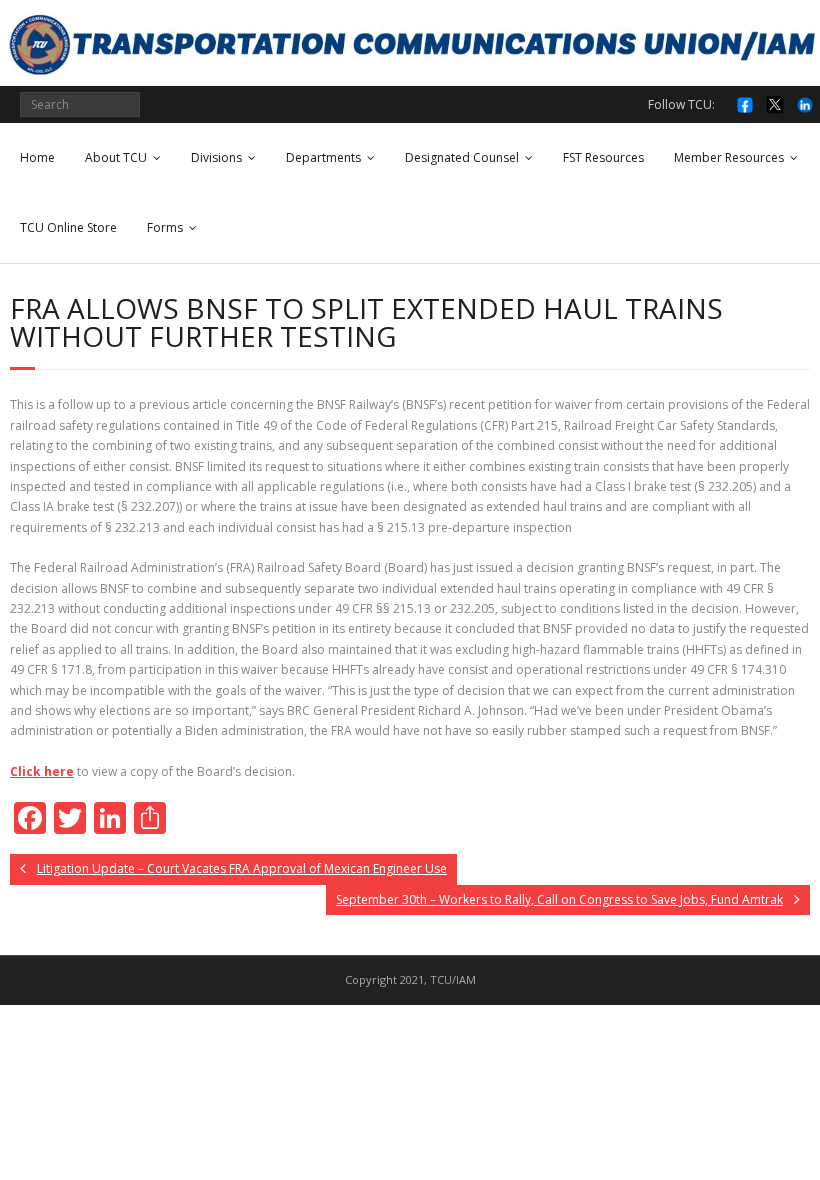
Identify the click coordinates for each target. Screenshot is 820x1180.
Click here (42, 771)
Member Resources (729, 157)
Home (37, 157)
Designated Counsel (462, 157)
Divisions (216, 157)
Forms (165, 227)
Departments (323, 157)
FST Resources (603, 157)
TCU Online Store (68, 227)
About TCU (116, 157)
